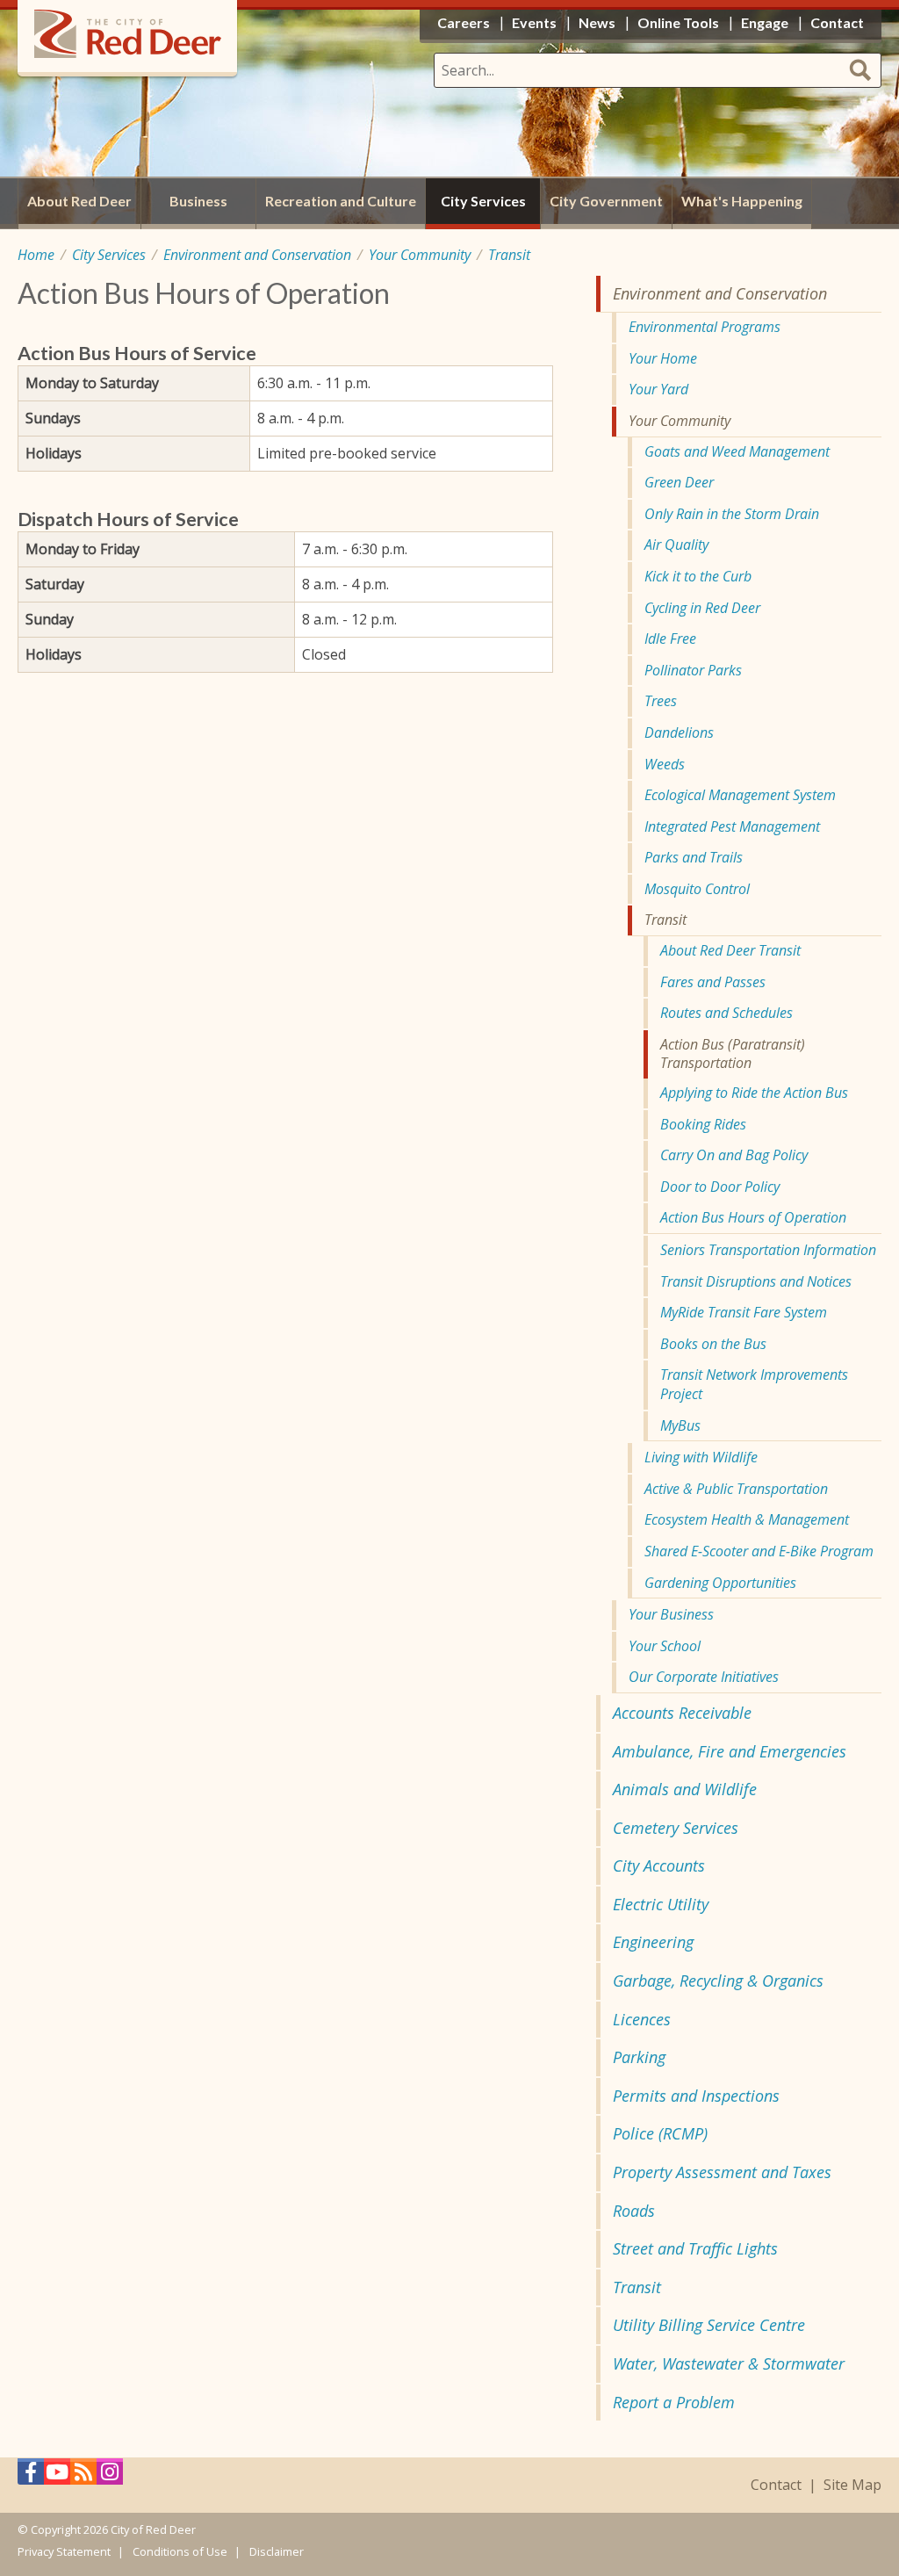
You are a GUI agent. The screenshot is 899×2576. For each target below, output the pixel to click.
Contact (776, 2485)
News (597, 22)
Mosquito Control (697, 889)
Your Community (420, 255)
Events (534, 22)
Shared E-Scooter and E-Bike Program (759, 1551)
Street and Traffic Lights (695, 2248)
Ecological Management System (740, 795)
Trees (661, 701)
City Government (606, 201)
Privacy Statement (64, 2551)
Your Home (663, 358)
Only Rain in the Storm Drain (732, 514)
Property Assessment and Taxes (722, 2172)
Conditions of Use (180, 2551)
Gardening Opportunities (720, 1583)
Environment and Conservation (257, 255)
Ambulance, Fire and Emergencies (730, 1751)
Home (36, 255)
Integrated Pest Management (732, 826)
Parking (639, 2057)
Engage (765, 22)
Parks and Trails (694, 857)
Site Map (852, 2485)
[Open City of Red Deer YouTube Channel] (57, 2476)
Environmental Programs (705, 327)
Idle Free (670, 639)
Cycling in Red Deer (702, 608)
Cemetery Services (676, 1828)
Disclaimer (277, 2551)
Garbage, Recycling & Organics (718, 1981)
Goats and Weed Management (737, 451)
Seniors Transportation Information (768, 1250)
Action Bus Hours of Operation (753, 1217)
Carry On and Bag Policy (734, 1155)
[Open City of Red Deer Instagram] (110, 2476)
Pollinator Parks (693, 670)
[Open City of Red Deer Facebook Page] (31, 2476)
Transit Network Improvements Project (754, 1384)
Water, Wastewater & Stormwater (729, 2363)
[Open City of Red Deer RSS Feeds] (83, 2476)
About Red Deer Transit (730, 950)
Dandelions (679, 732)
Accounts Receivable (682, 1713)
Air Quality (676, 545)
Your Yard (658, 389)
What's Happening (742, 201)
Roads (634, 2211)
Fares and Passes (713, 982)
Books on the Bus (713, 1344)
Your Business (671, 1614)
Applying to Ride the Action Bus (754, 1093)
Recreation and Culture (341, 201)
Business (198, 201)
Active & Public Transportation (736, 1489)
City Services (109, 255)
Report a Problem (674, 2402)
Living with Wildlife (701, 1457)
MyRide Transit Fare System (744, 1312)
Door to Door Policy (720, 1187)
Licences (642, 2019)
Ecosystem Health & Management (747, 1519)
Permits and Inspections (696, 2096)
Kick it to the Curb (698, 576)
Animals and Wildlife (685, 1789)
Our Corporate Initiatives (704, 1677)
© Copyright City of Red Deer (107, 2529)
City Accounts (659, 1865)
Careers (464, 22)
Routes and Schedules (726, 1013)
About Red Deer (79, 201)
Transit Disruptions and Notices (756, 1281)
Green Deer (679, 482)
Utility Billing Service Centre (709, 2325)
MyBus (680, 1425)
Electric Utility (661, 1904)
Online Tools (678, 22)
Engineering (653, 1942)
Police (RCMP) (660, 2133)
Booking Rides (703, 1124)
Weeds (665, 764)
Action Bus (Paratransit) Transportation (733, 1054)
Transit (509, 255)
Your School (665, 1646)
